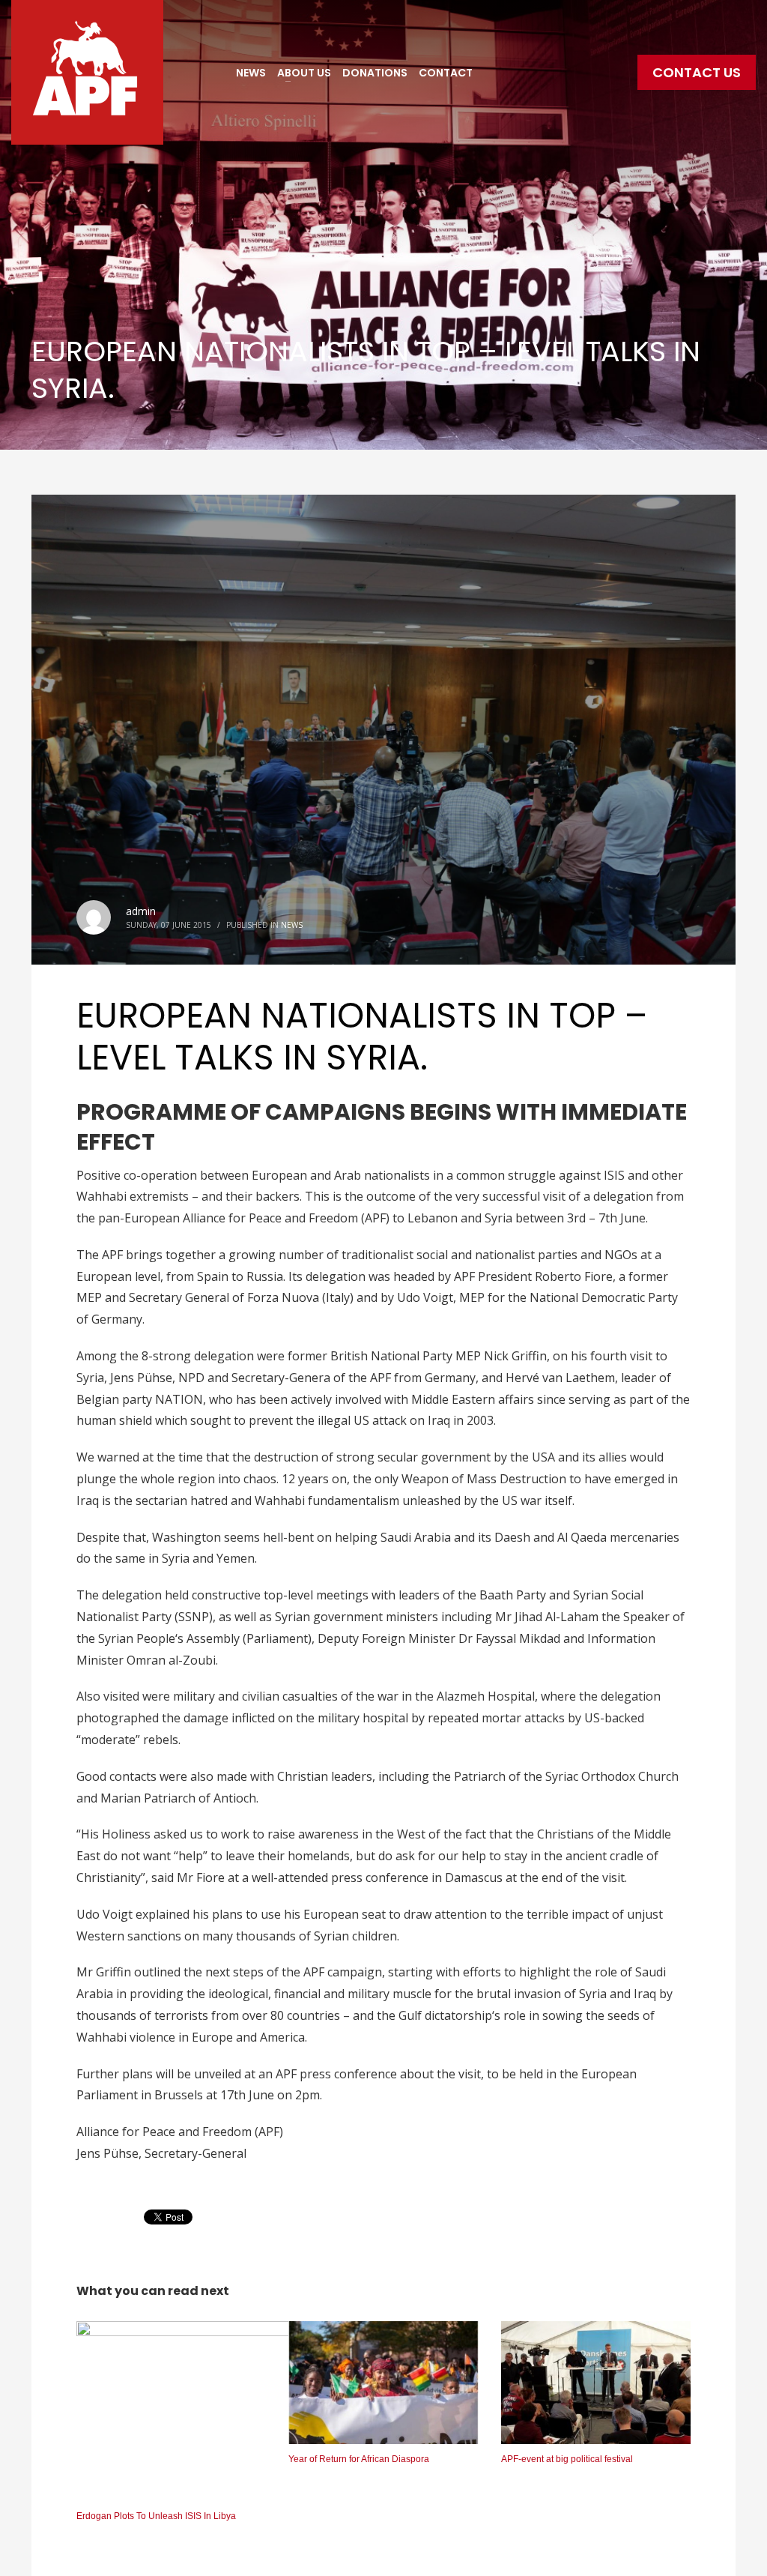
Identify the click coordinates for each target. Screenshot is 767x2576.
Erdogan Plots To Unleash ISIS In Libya (156, 2516)
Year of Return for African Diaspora (359, 2459)
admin (141, 911)
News (292, 925)
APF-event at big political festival (567, 2459)
